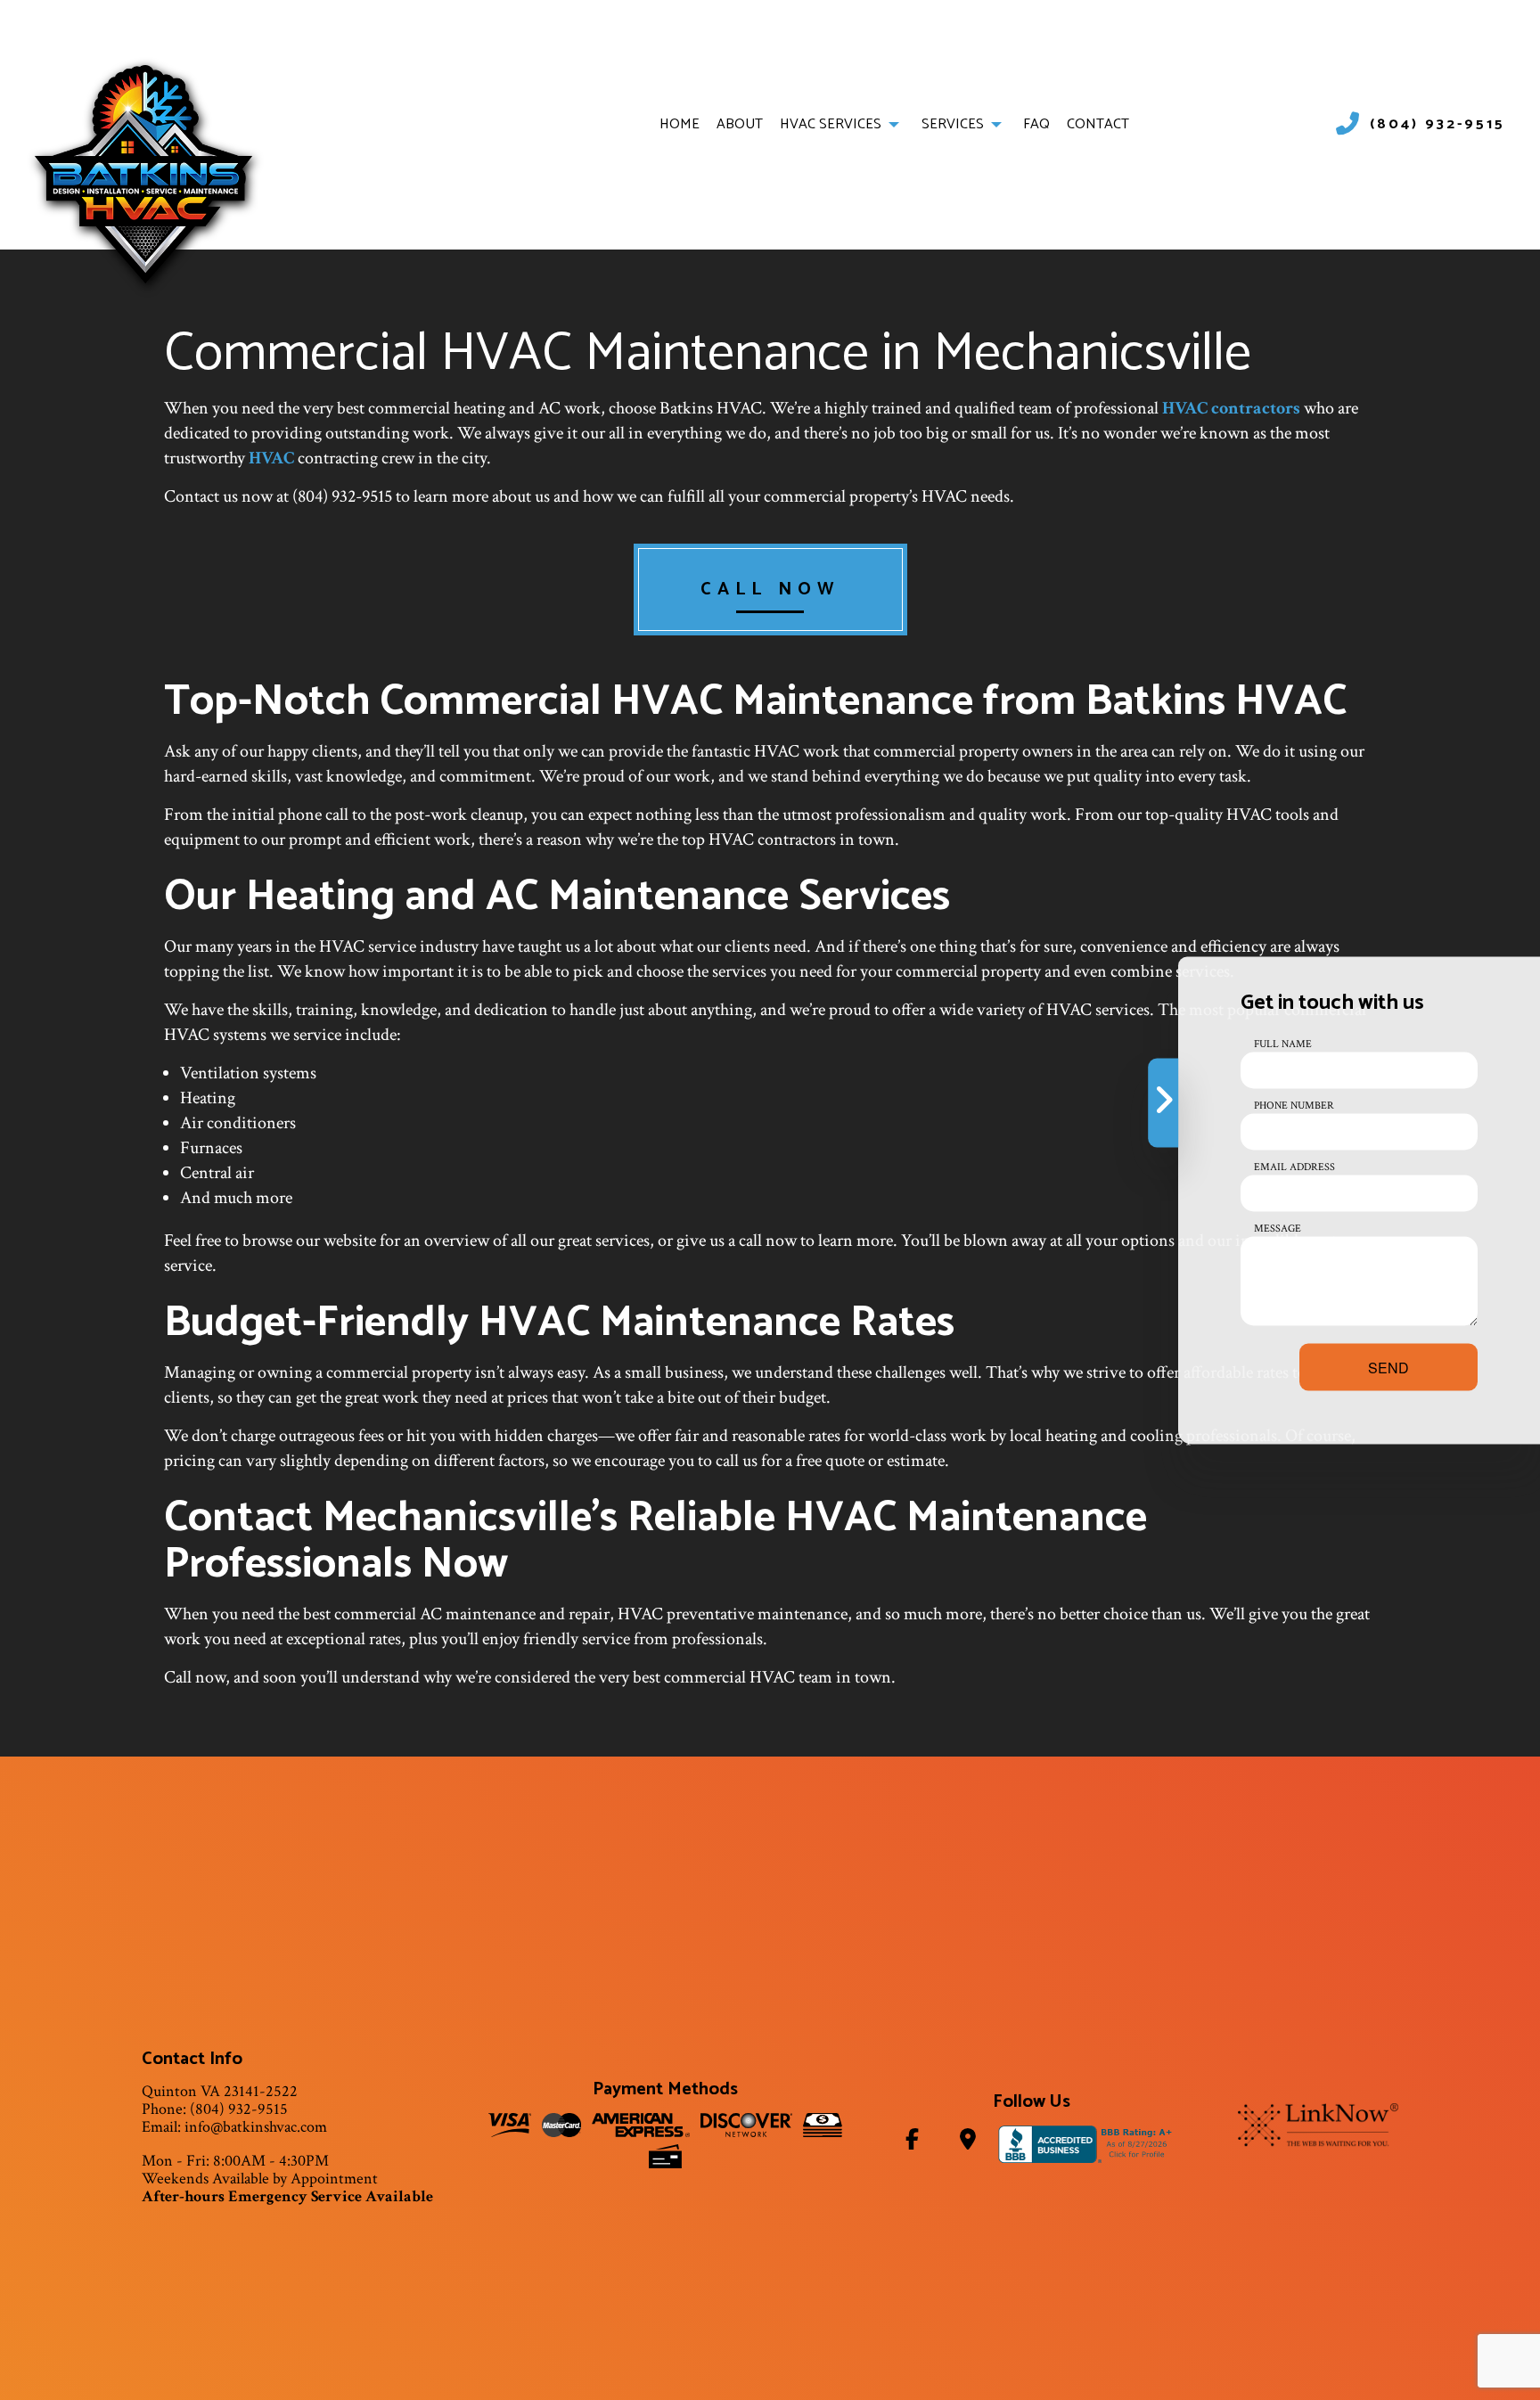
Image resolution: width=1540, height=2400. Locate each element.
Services (953, 124)
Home (680, 124)
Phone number (1294, 1105)
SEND (1388, 1367)
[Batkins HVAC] (143, 173)
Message (1278, 1228)
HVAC (271, 458)
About (740, 124)
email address (1294, 1166)
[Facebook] (913, 2143)
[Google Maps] (967, 2143)
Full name (1283, 1043)
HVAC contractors (1231, 408)
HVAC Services (831, 124)
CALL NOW (770, 590)
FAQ (1036, 124)
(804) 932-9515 (1438, 125)
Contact (1098, 124)
